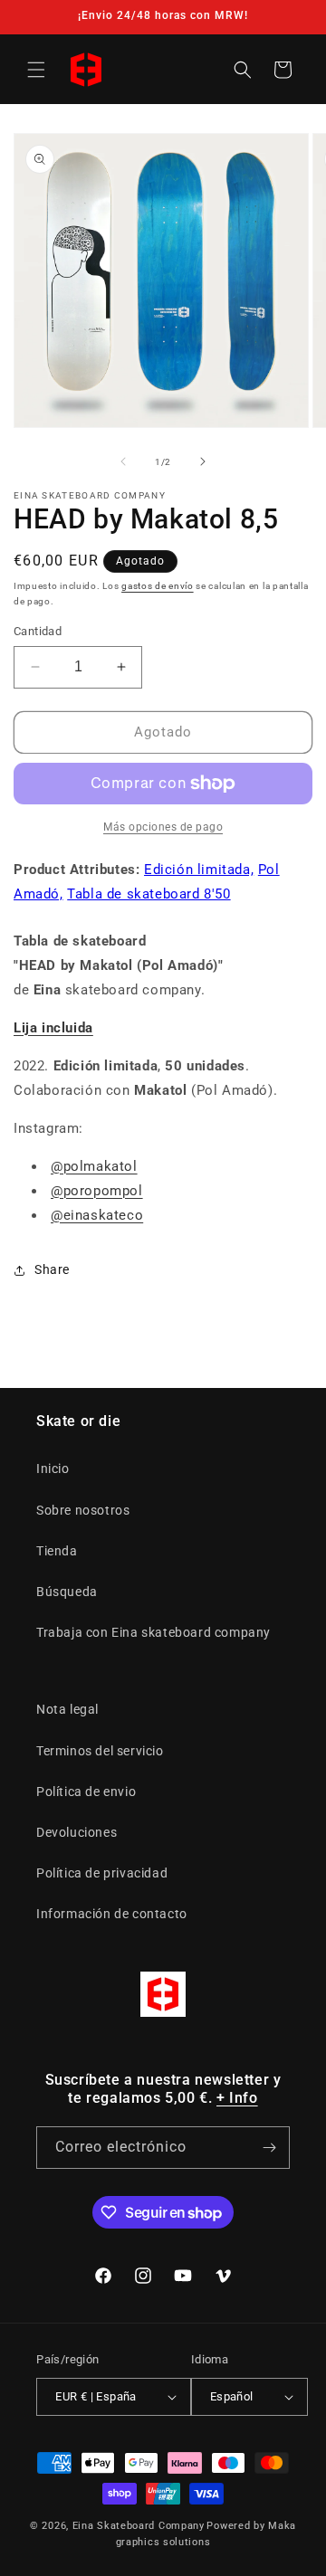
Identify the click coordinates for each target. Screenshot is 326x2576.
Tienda (57, 1551)
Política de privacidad (102, 1873)
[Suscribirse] (269, 2148)
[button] (36, 70)
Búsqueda (67, 1592)
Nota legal (67, 1709)
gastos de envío (158, 586)
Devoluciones (77, 1832)
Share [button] (52, 1269)
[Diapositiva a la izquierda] (123, 461)
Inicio (53, 1469)
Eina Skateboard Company (139, 2526)
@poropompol (97, 1191)
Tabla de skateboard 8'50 (149, 894)
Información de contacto (112, 1914)
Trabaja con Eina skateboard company (153, 1632)
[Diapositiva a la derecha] (203, 461)
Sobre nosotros (83, 1510)
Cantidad (38, 631)
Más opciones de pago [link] (163, 827)
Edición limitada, (199, 870)
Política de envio (86, 1792)
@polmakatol (94, 1166)
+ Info (237, 2098)
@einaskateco (97, 1215)
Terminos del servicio (100, 1751)
